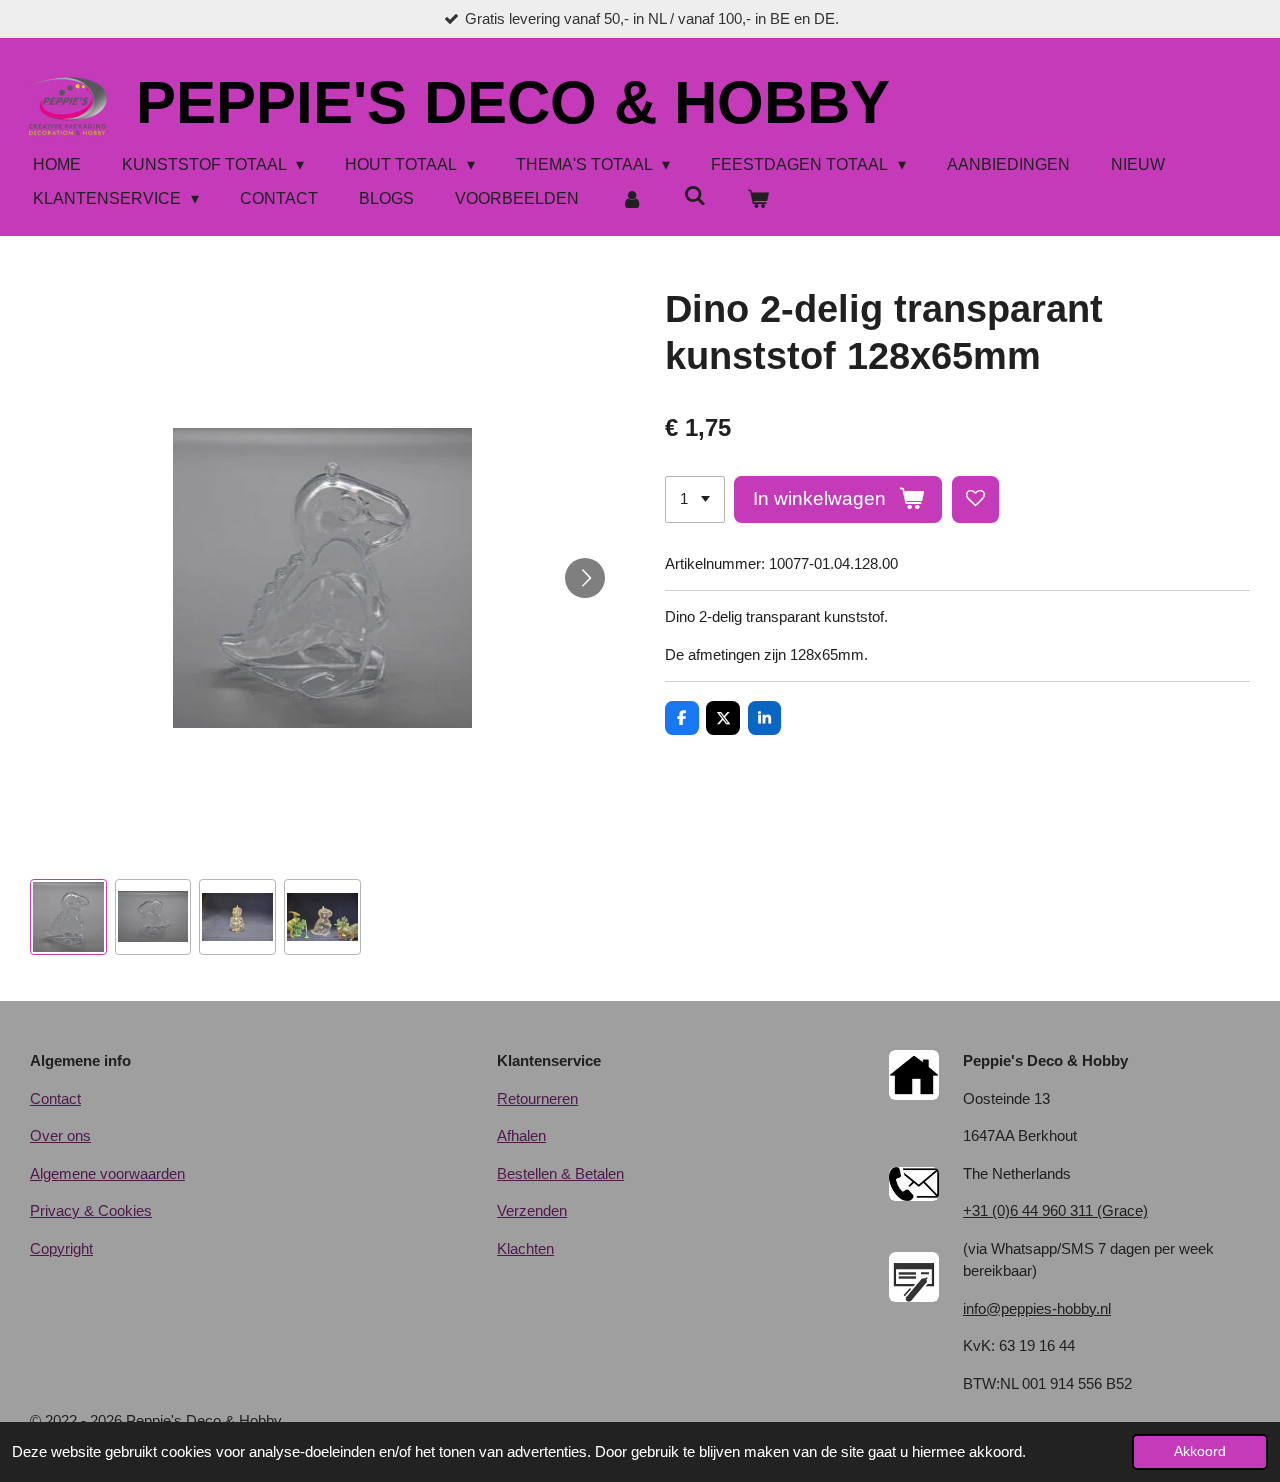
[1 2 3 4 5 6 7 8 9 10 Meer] (695, 499)
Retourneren (537, 1098)
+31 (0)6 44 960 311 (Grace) (1055, 1210)
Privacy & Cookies (91, 1210)
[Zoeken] (695, 196)
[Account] (631, 199)
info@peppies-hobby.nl (1037, 1308)
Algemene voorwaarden (107, 1173)
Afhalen (521, 1135)
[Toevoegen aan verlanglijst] (975, 499)
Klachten (525, 1248)
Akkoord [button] (1200, 1451)
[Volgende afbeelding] (585, 578)
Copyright (61, 1248)
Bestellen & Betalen (560, 1173)
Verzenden (532, 1210)
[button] (68, 917)
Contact (55, 1098)
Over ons (60, 1135)
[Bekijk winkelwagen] (758, 199)
